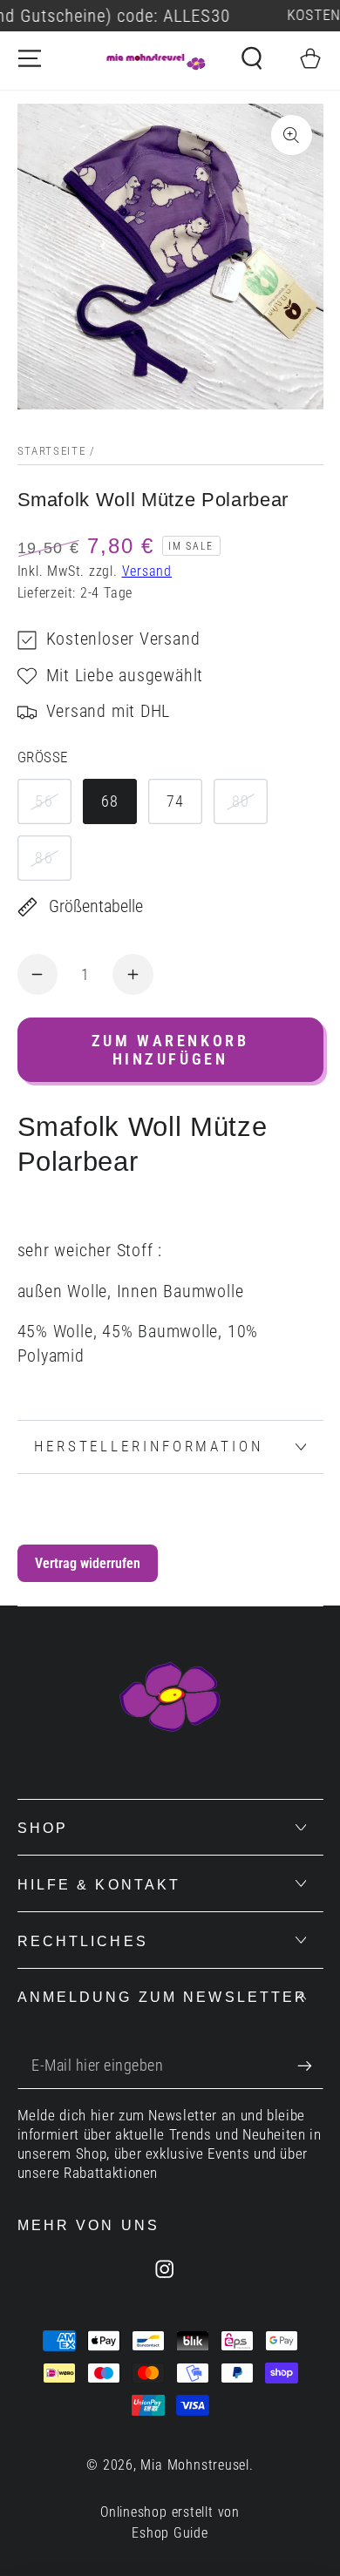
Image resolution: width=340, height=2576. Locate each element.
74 (176, 801)
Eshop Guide (170, 2533)
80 (241, 801)
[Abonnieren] (310, 2066)
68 (110, 801)
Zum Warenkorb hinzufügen (170, 1050)
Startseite (52, 451)
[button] (252, 58)
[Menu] (30, 58)
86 (44, 858)
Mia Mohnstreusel (194, 2465)
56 (44, 801)
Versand (147, 571)
